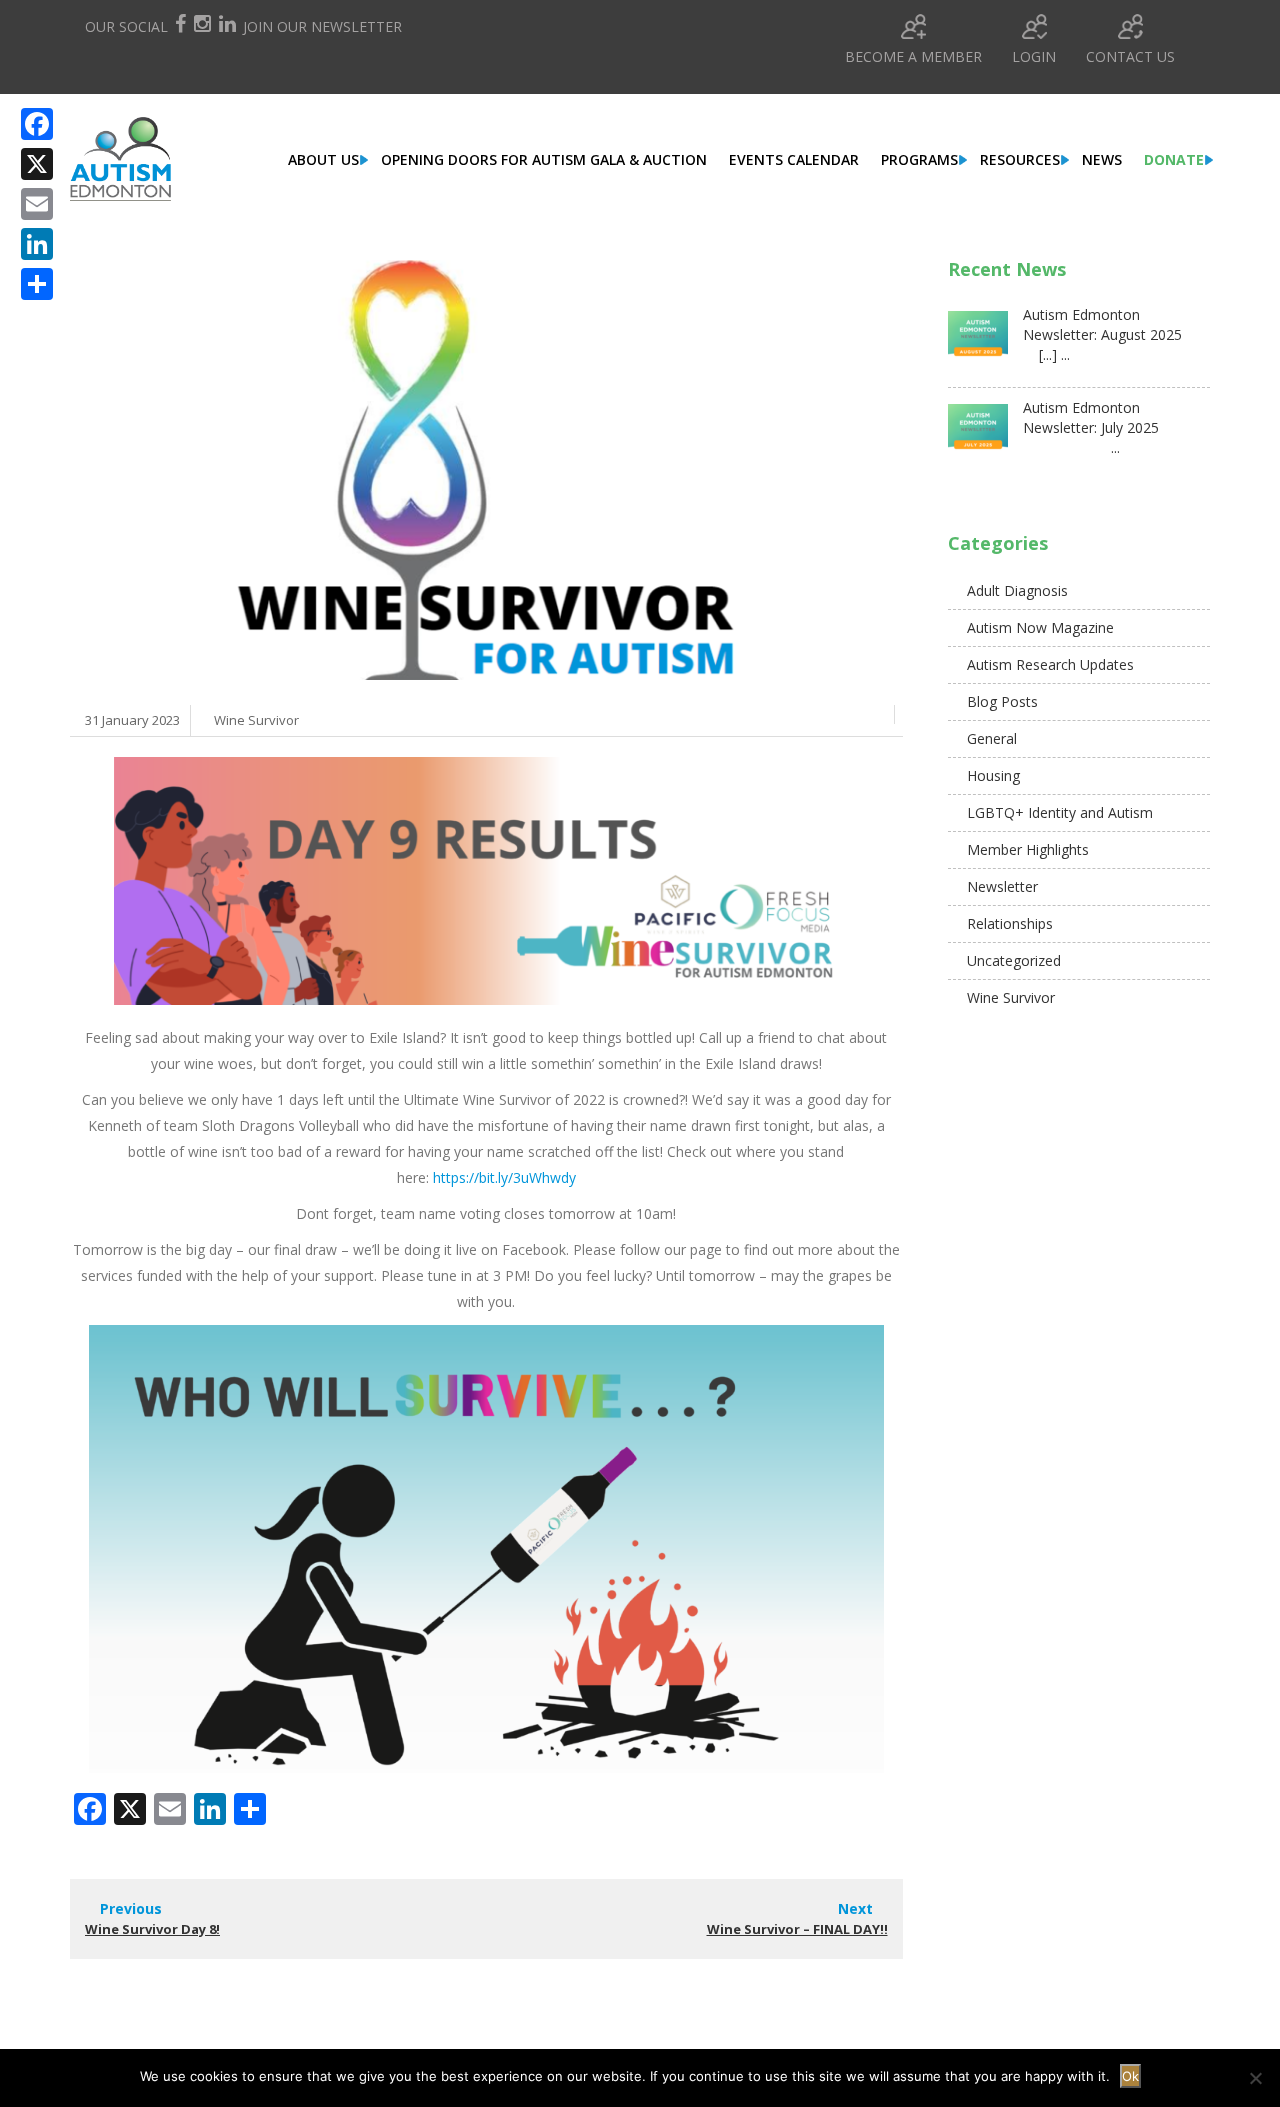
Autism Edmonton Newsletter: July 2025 (1091, 417)
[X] (37, 164)
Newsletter (1002, 886)
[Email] (37, 204)
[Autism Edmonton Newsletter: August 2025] (978, 341)
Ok (1130, 2076)
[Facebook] (37, 124)
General (992, 738)
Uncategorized (1014, 960)
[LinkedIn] (37, 244)
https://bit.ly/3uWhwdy (504, 1177)
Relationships (1010, 923)
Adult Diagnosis (1017, 590)
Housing (993, 775)
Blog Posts (1002, 701)
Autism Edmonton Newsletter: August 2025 (1102, 324)
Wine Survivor (256, 720)
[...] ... (1046, 354)
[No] (1255, 2078)
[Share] (37, 284)
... (1071, 447)
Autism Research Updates (1050, 664)
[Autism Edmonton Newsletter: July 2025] (978, 434)
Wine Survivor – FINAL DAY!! (797, 1929)
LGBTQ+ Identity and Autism (1060, 812)
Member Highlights (1028, 849)
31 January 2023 (132, 720)
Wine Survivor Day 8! (152, 1929)
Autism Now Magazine (1040, 627)
